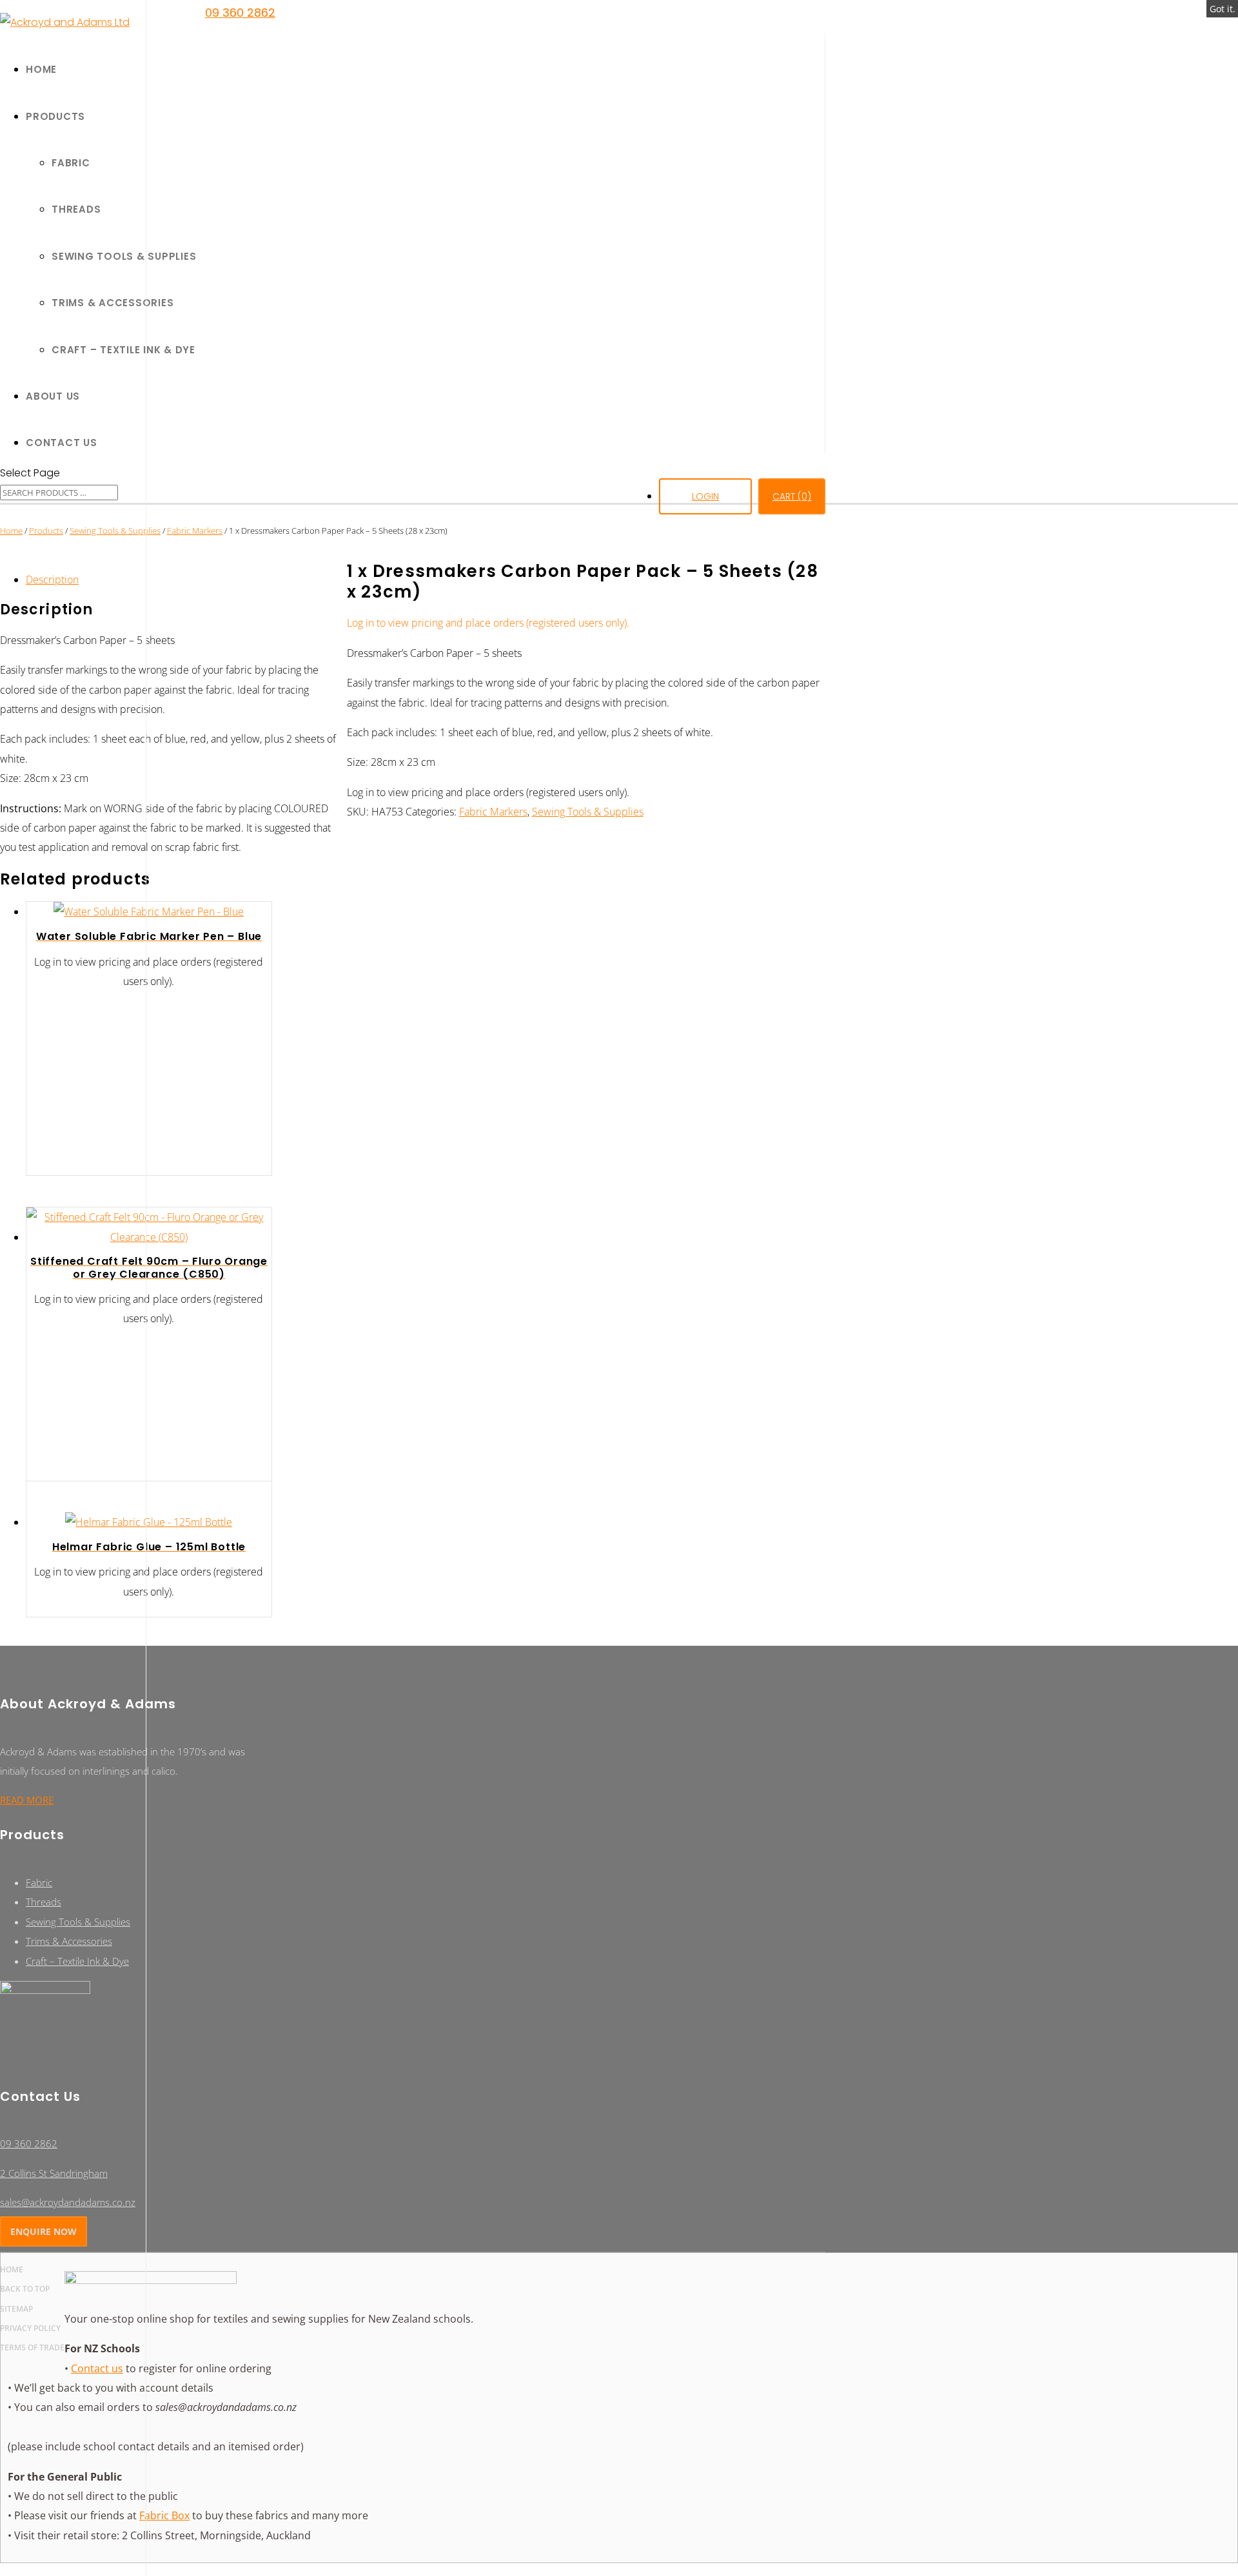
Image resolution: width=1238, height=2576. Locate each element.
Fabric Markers (195, 531)
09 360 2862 (240, 13)
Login (705, 496)
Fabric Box (164, 2515)
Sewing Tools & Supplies (588, 812)
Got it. (1223, 9)
